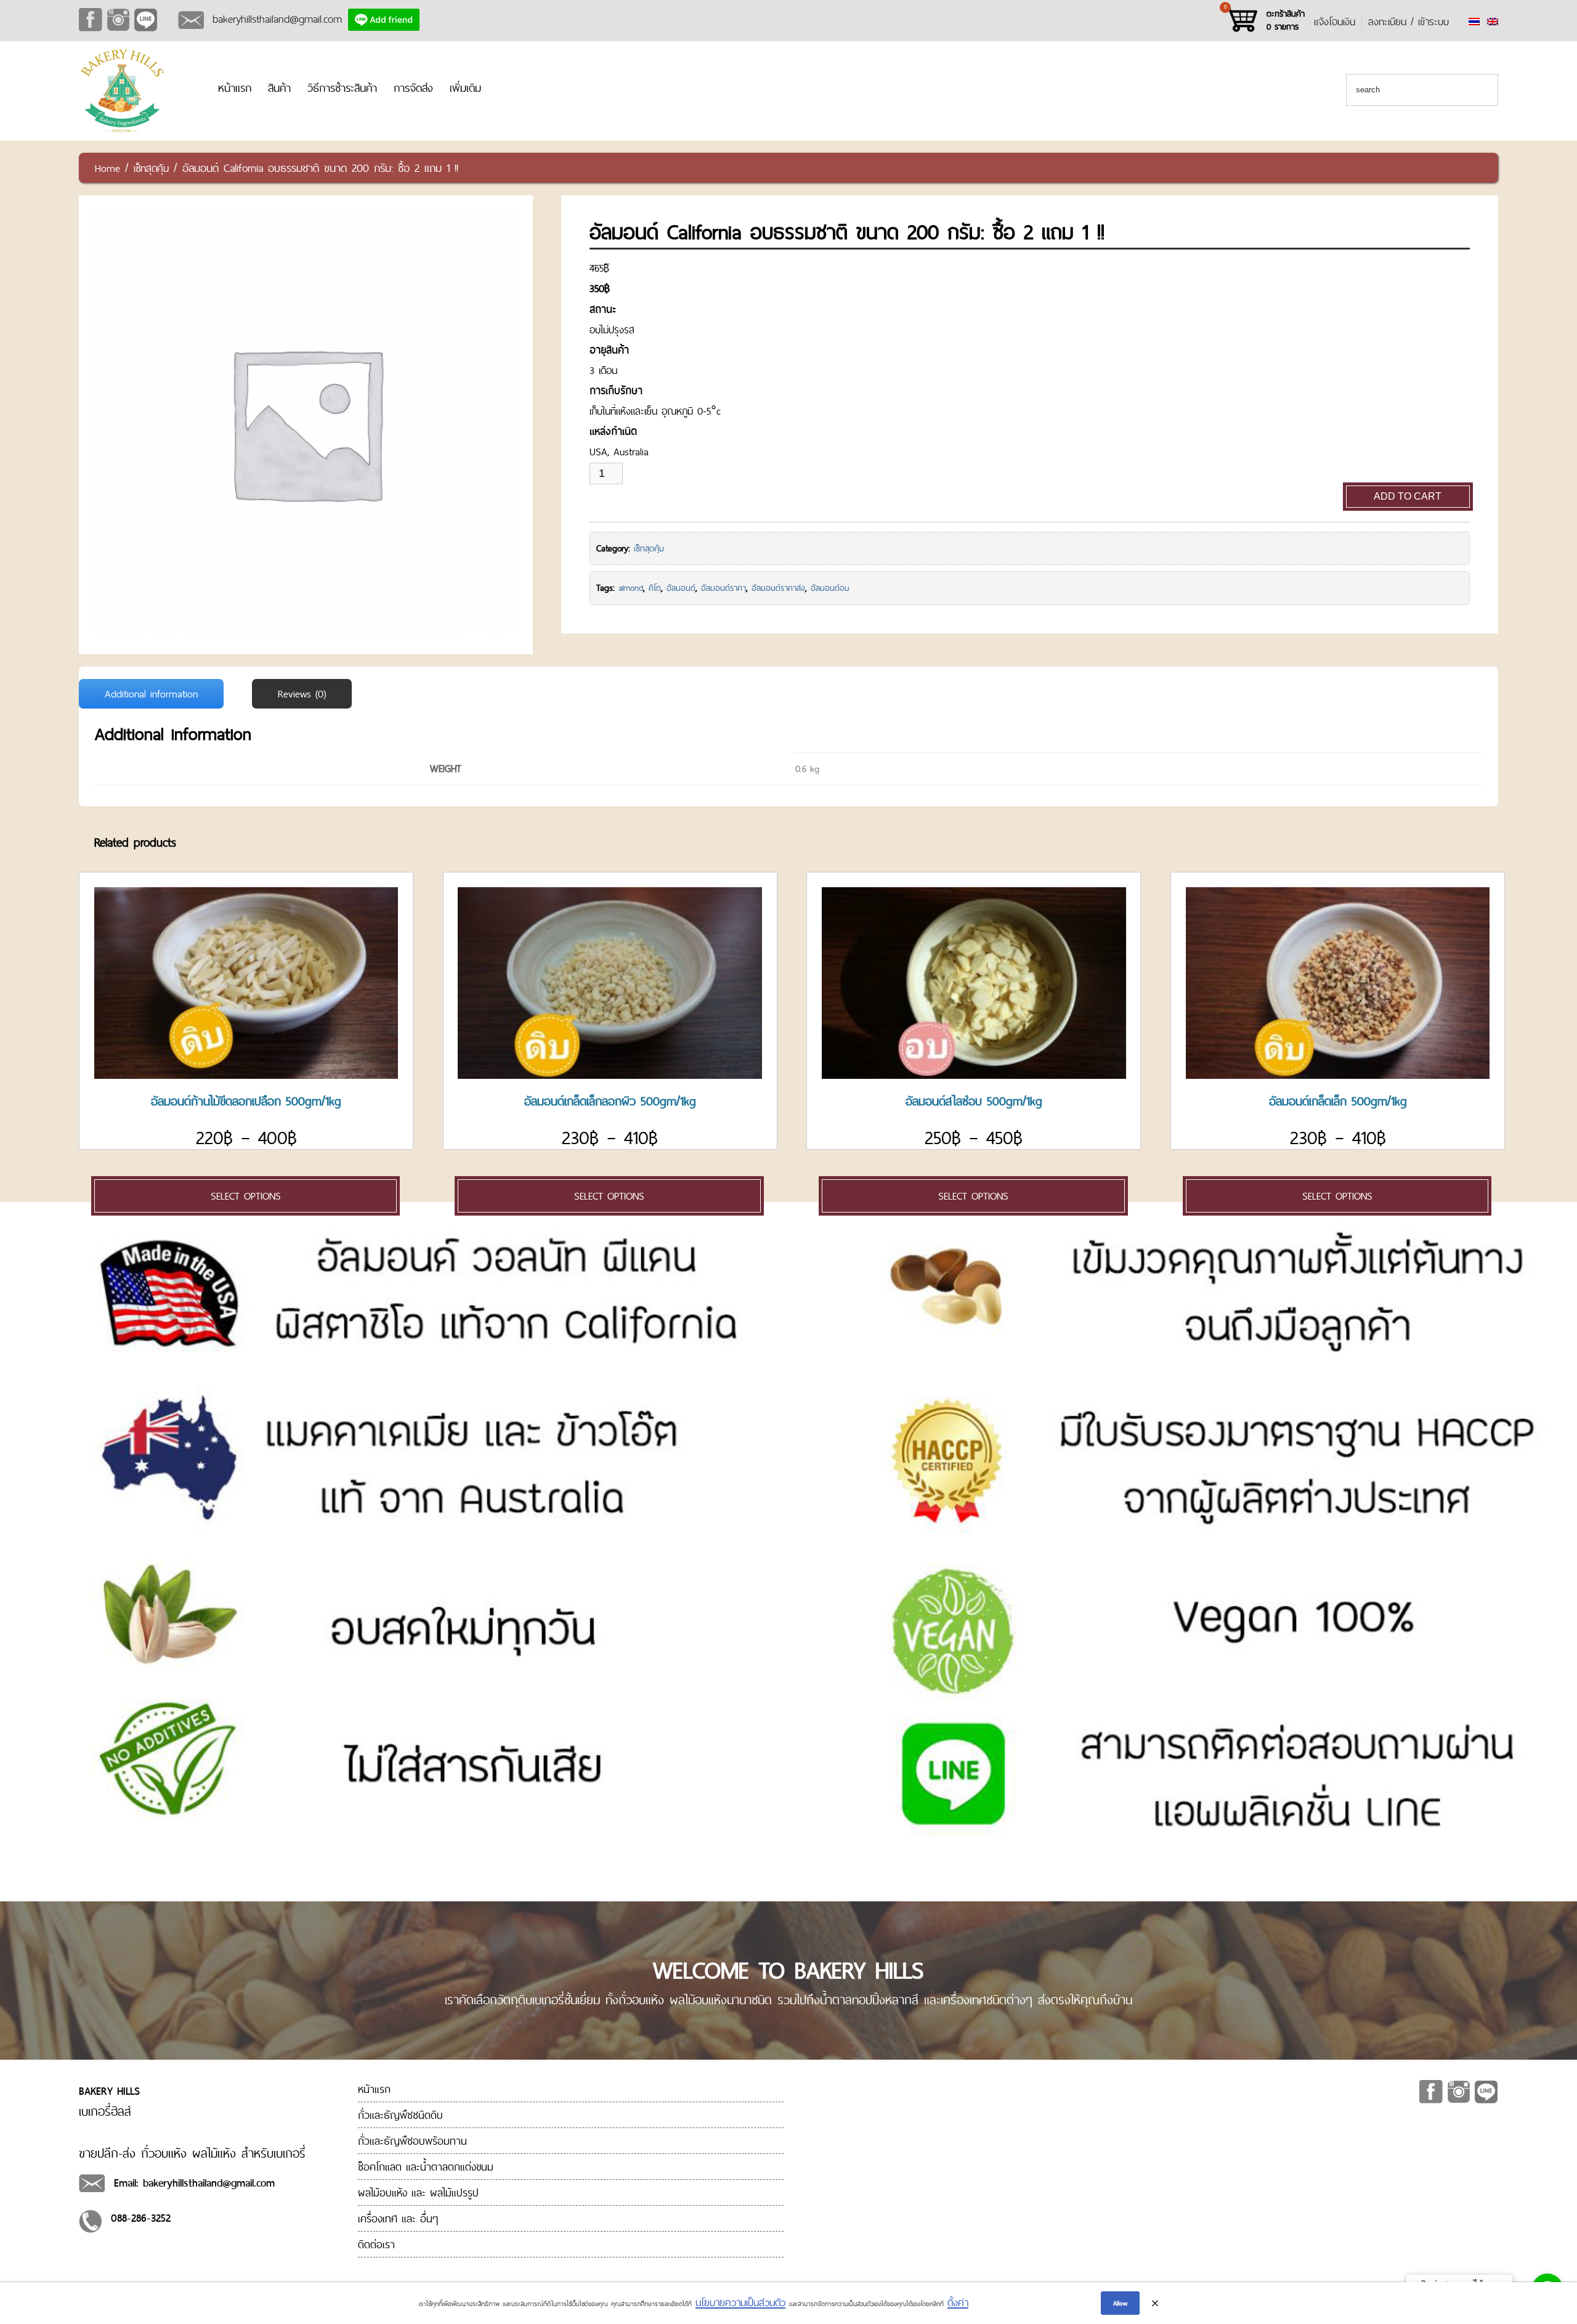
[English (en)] (1493, 22)
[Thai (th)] (1474, 22)
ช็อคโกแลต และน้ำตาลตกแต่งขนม (426, 2167)
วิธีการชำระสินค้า (342, 88)
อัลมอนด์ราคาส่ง (778, 588)
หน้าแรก (235, 88)
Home (107, 168)
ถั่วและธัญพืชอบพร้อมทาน (412, 2141)
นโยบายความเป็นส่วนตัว (740, 2302)
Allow (1120, 2303)
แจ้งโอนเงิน (1335, 22)
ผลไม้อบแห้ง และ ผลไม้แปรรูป (418, 2192)
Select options (246, 1196)
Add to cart (1408, 496)
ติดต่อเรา (376, 2244)
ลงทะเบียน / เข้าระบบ (1409, 22)
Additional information (151, 694)
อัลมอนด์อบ (830, 588)
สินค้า (279, 88)
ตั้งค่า (958, 2302)
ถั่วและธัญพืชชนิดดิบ (400, 2115)
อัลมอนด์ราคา (724, 588)
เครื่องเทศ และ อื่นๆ (398, 2218)
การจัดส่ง (413, 88)
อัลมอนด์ (681, 588)
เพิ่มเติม (465, 88)
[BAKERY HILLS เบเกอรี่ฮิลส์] (122, 131)
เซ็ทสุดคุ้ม (151, 168)
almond (631, 588)
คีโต (655, 588)
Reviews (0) (302, 694)
